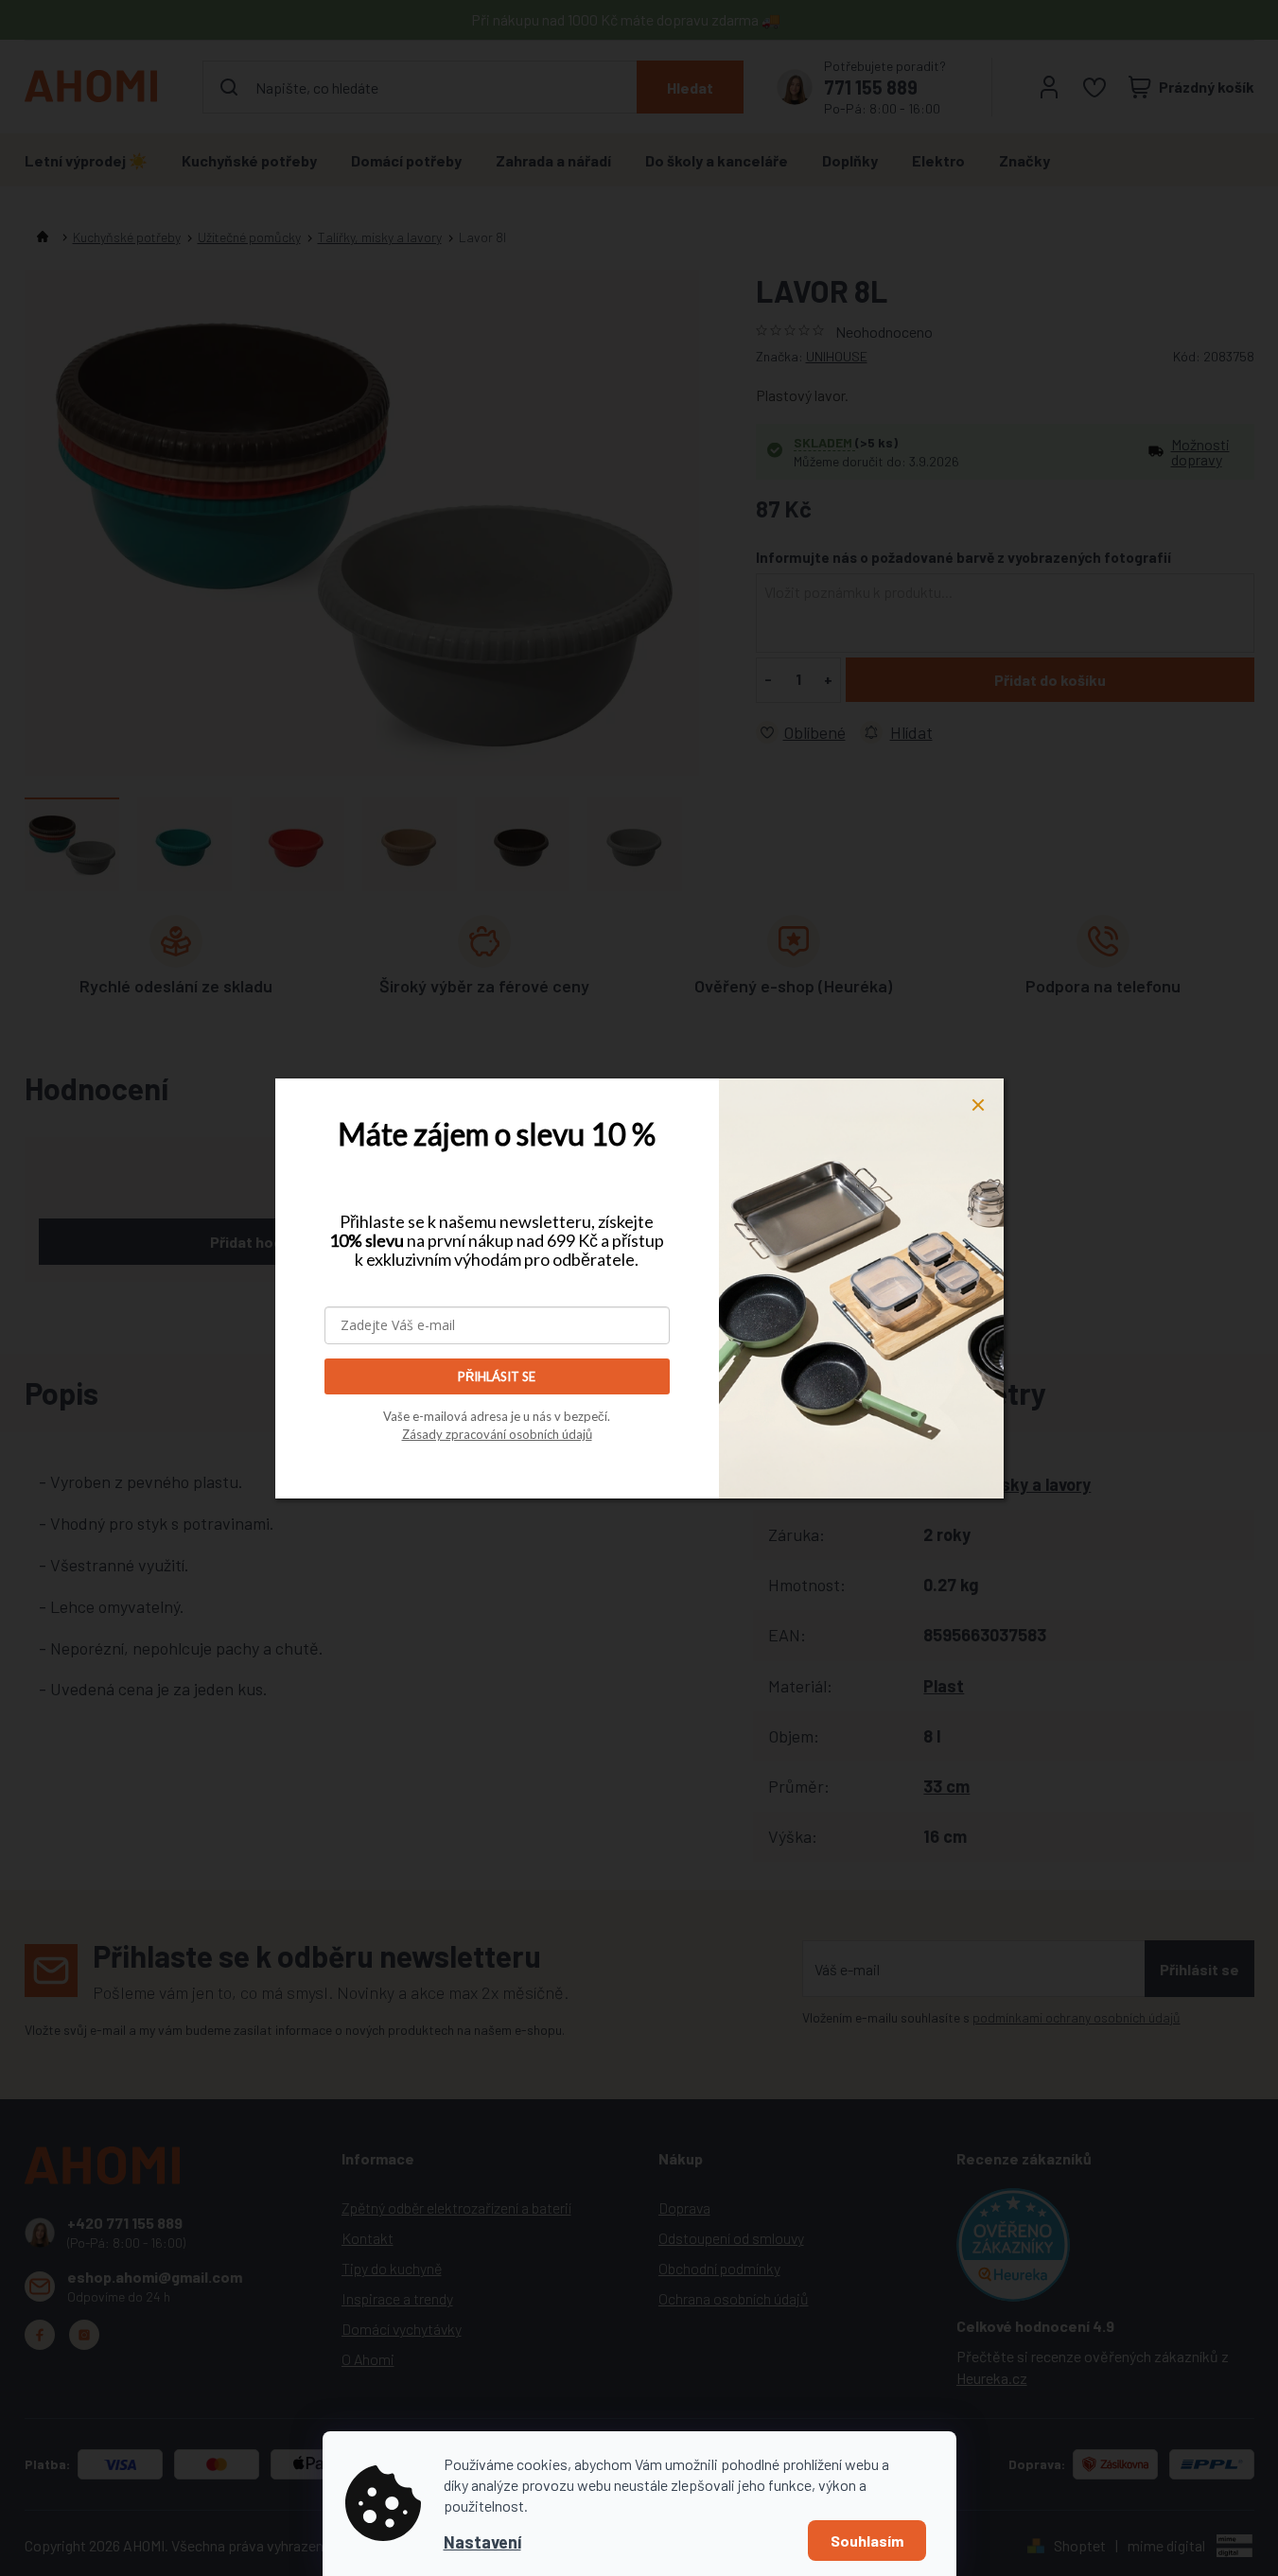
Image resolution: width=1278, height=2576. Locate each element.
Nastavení (482, 2542)
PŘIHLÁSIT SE (497, 1376)
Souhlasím (867, 2541)
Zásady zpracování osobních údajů (497, 1434)
